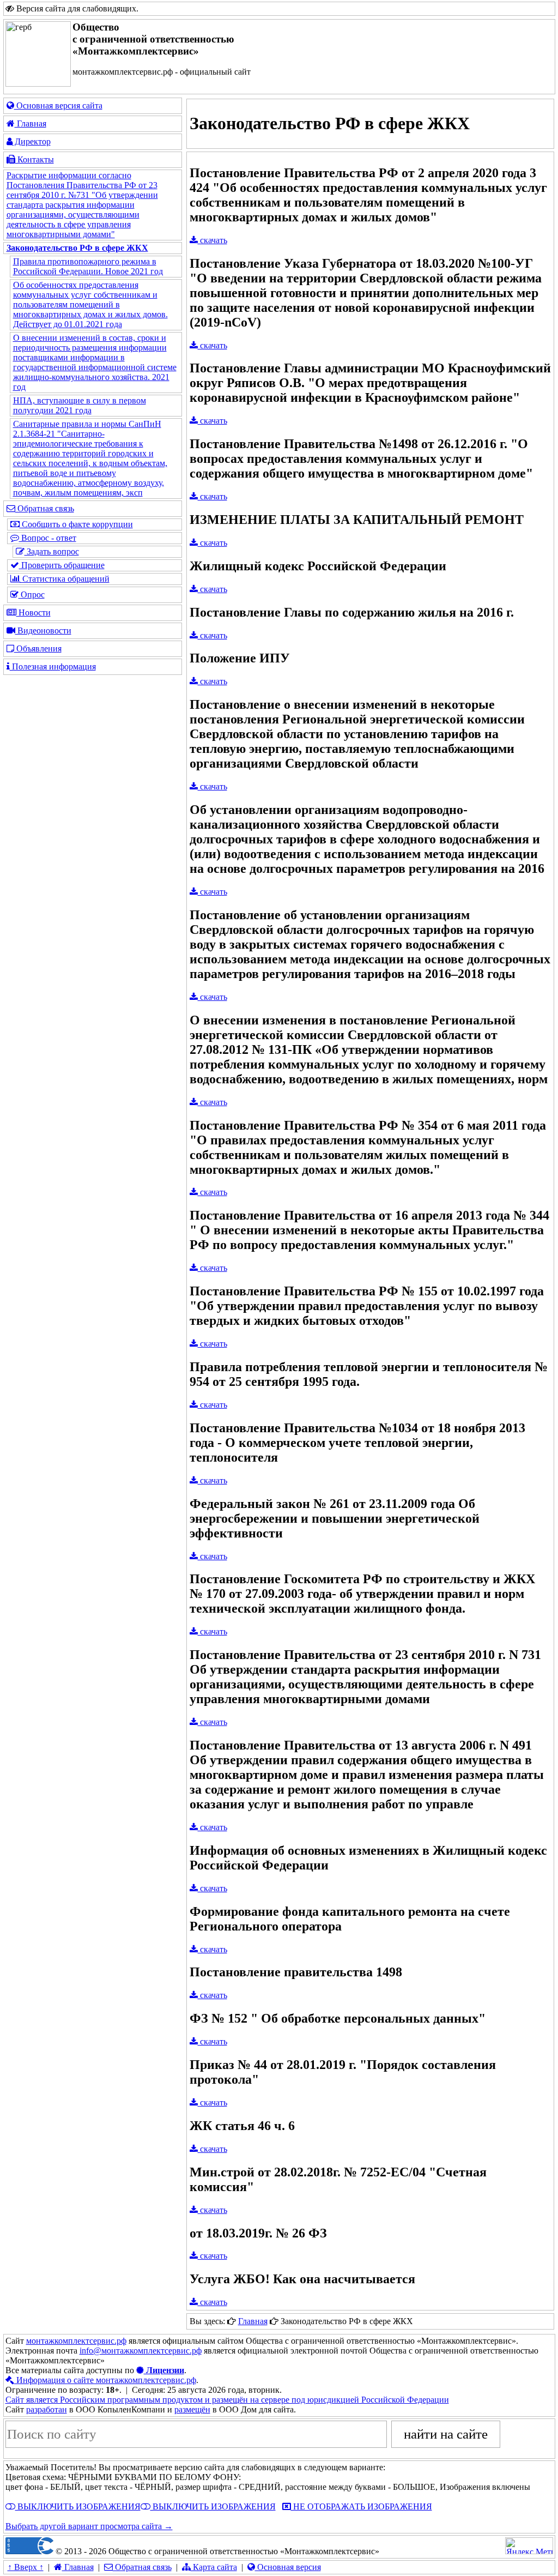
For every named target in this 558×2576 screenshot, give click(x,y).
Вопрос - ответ (48, 538)
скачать (213, 240)
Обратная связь (45, 508)
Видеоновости (43, 631)
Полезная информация (53, 666)
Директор (32, 141)
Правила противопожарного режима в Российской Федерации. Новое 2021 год (88, 266)
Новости (34, 613)
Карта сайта (214, 2567)
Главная (31, 123)
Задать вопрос (52, 551)
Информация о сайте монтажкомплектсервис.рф (105, 2380)
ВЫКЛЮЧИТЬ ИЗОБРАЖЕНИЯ (78, 2506)
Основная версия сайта (58, 105)
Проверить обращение (62, 565)
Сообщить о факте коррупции (76, 524)
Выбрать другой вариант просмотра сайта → (89, 2526)
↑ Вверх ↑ (26, 2567)
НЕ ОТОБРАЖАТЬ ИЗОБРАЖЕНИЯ (362, 2506)
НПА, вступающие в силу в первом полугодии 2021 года (80, 405)
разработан (47, 2409)
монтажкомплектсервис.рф (76, 2341)
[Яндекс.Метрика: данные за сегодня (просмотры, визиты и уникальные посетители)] (529, 2546)
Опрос (32, 595)
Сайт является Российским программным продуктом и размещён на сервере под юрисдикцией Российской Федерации (227, 2400)
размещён (192, 2409)
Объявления (38, 648)
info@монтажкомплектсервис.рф (141, 2351)
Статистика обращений (65, 579)
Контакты (35, 159)
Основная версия (288, 2567)
